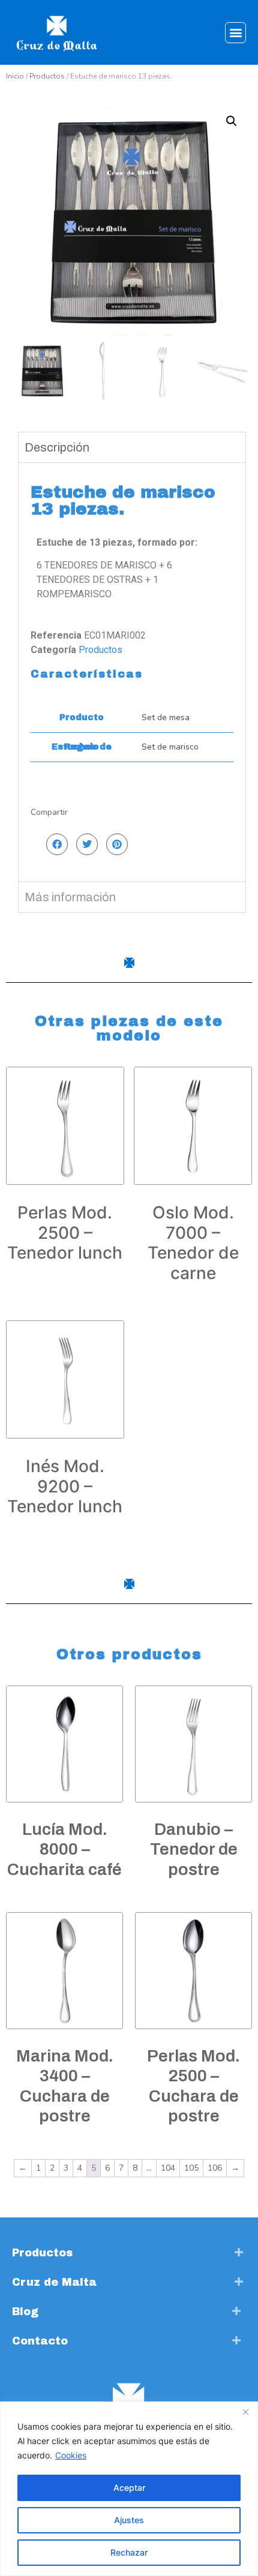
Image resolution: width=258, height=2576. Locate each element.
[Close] (245, 2412)
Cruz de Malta (54, 2282)
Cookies (71, 2455)
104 (168, 2168)
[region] (129, 2489)
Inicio (15, 76)
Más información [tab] (70, 897)
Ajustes (129, 2520)
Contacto (40, 2341)
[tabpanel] (132, 672)
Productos (47, 76)
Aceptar (129, 2488)
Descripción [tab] (57, 447)
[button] (235, 33)
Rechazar (129, 2552)
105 (191, 2168)
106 (215, 2168)
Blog (25, 2312)
